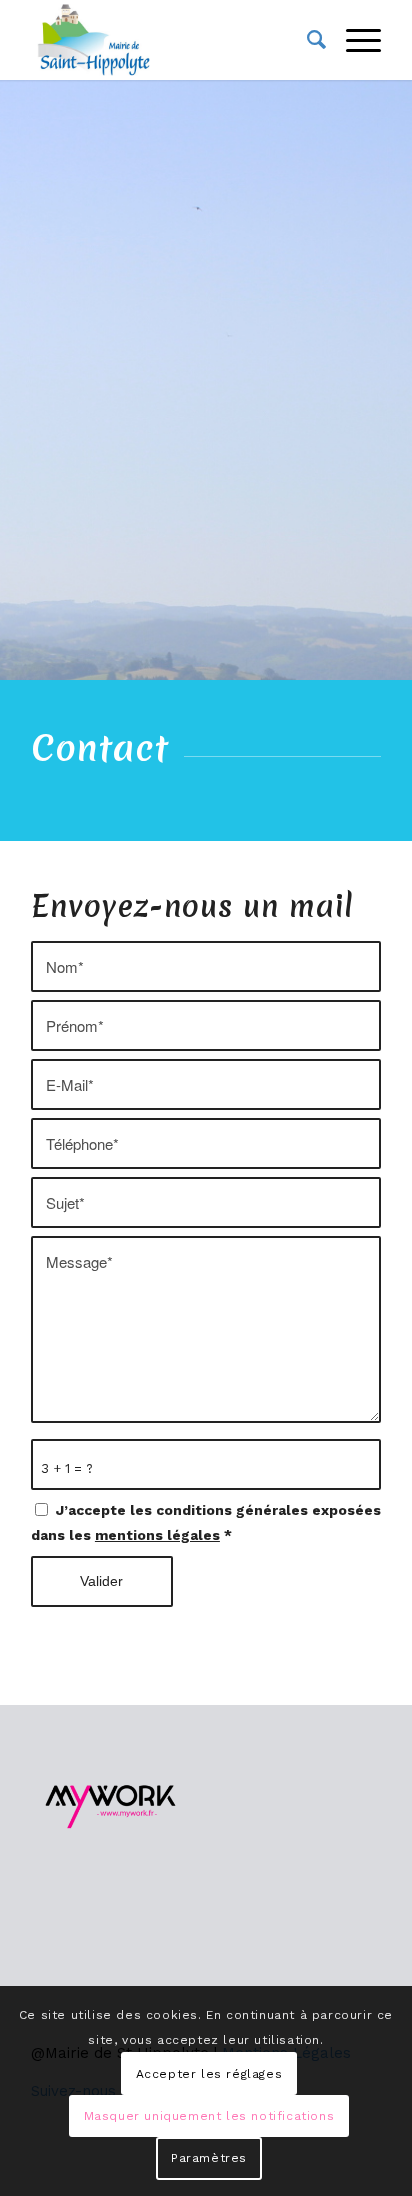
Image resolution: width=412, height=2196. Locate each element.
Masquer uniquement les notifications (209, 2116)
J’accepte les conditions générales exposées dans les (206, 1522)
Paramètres (209, 2158)
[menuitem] (306, 40)
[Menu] (353, 40)
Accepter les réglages (209, 2074)
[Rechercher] (306, 40)
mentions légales (157, 1535)
